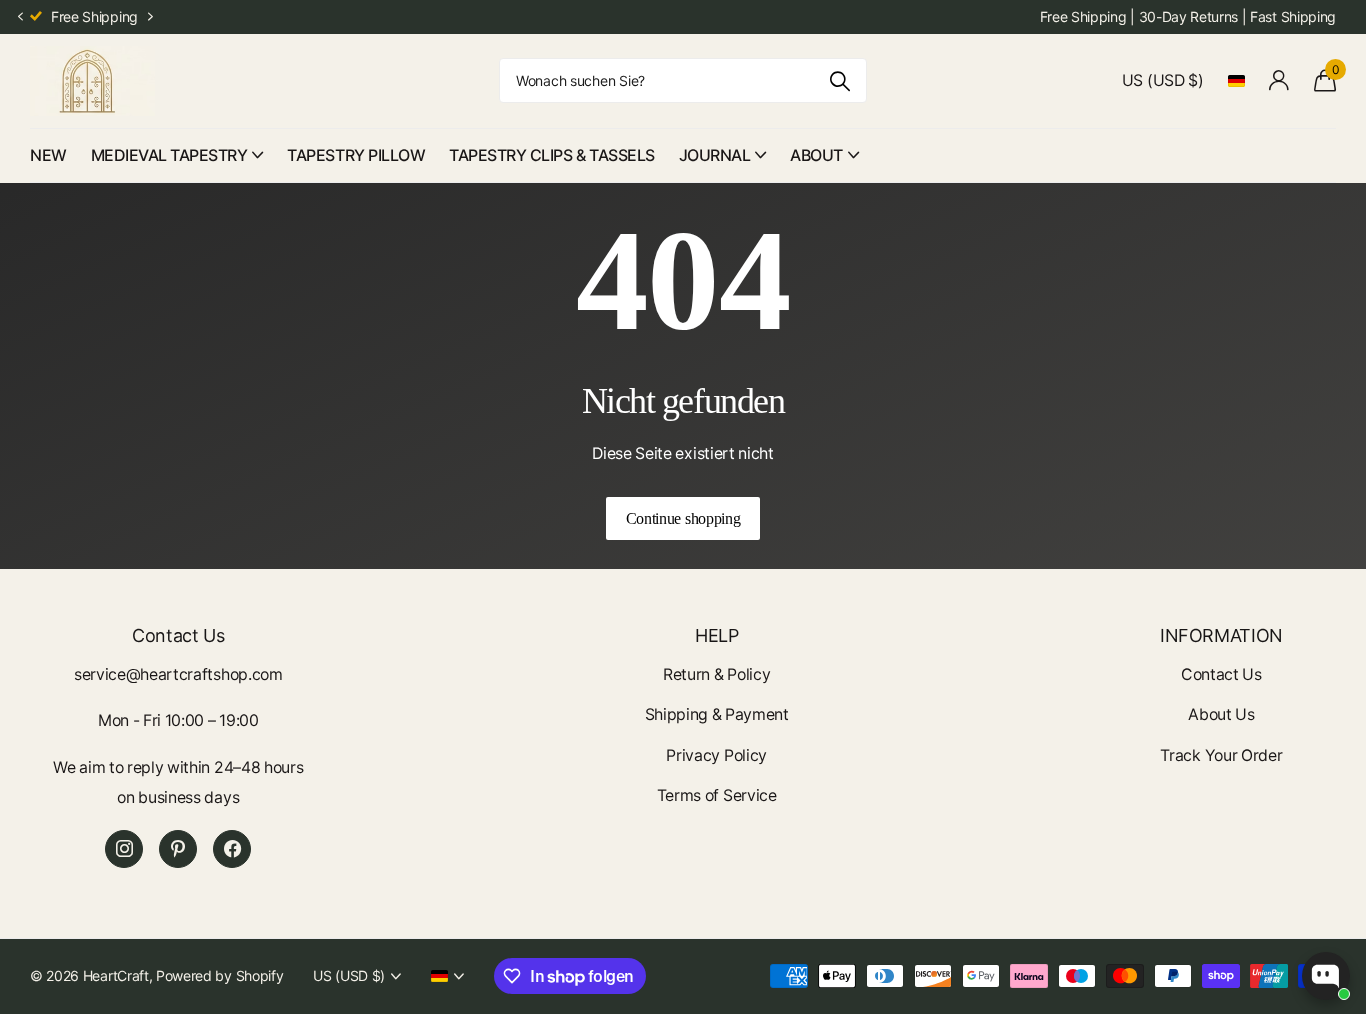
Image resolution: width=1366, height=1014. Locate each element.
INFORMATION (1221, 635)
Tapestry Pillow (356, 155)
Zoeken (839, 80)
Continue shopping (683, 518)
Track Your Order (1221, 755)
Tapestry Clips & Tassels (551, 155)
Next (151, 17)
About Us (1221, 714)
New (48, 155)
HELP (717, 635)
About (816, 155)
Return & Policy (716, 674)
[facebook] (232, 849)
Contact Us (1221, 674)
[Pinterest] (178, 849)
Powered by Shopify (219, 975)
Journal (715, 155)
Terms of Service (717, 795)
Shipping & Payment (717, 714)
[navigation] (20, 17)
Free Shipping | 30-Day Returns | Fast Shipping (1188, 16)
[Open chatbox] (1326, 976)
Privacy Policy (716, 755)
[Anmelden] (1279, 80)
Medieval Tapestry (169, 155)
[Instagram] (124, 849)
